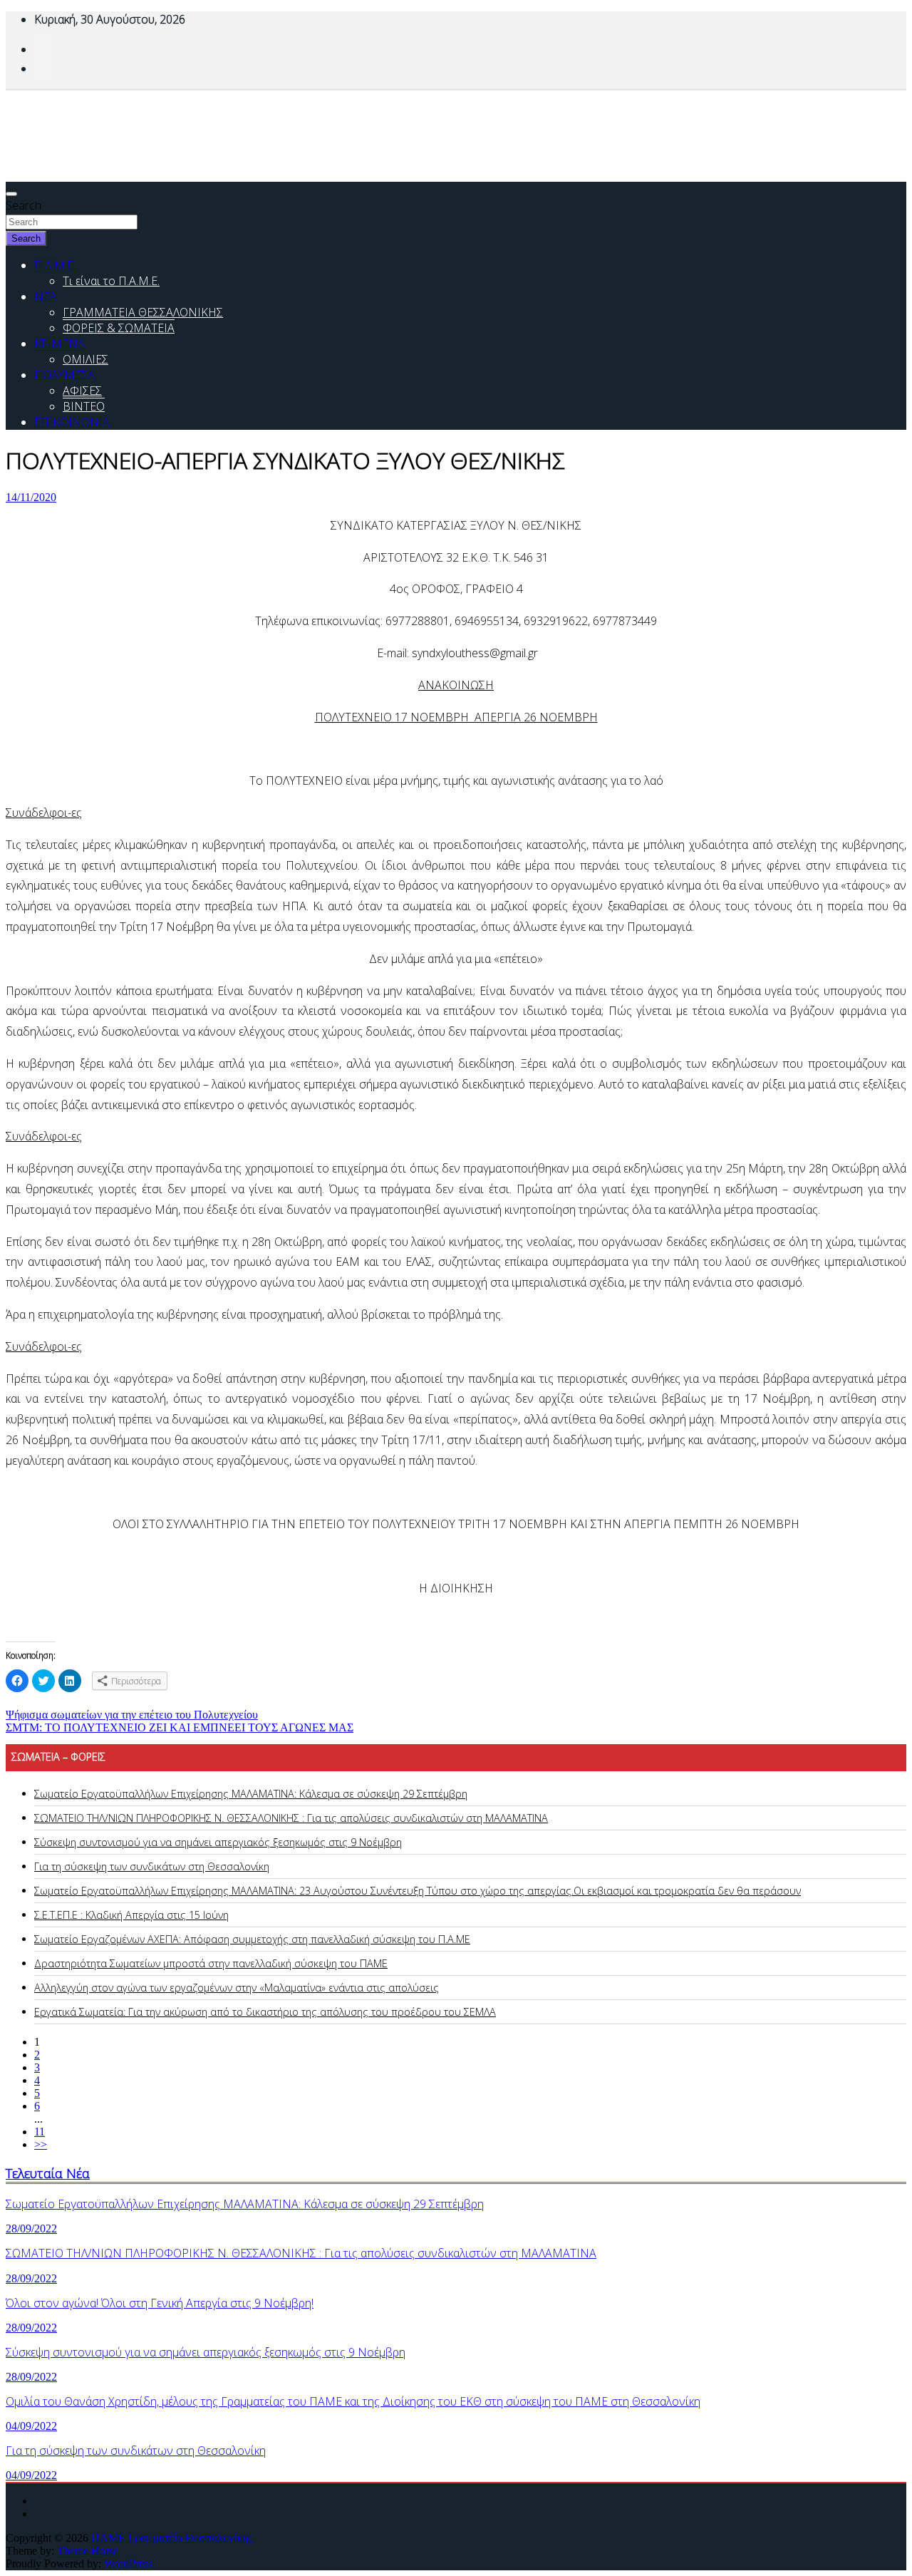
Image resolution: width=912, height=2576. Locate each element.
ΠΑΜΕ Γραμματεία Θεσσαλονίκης (172, 2538)
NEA (46, 297)
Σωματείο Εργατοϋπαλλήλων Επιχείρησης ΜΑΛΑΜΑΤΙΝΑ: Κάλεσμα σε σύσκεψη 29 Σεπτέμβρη (251, 1794)
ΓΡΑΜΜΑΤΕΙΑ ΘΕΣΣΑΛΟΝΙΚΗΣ (143, 312)
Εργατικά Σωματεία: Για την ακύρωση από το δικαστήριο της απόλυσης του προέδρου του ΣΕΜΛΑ (265, 2012)
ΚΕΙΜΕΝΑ (59, 344)
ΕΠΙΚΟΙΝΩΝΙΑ (72, 422)
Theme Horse (88, 2551)
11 (40, 2132)
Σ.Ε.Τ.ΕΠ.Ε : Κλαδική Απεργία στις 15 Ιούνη (131, 1915)
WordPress (128, 2564)
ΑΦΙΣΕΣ (82, 391)
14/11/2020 (31, 497)
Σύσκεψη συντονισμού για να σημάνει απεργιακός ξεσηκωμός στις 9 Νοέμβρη (218, 1842)
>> (41, 2144)
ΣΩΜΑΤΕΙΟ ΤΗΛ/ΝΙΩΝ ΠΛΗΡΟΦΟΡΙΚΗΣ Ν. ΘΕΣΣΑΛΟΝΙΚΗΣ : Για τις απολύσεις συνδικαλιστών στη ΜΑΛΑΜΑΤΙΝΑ (291, 1818)
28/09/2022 (31, 2229)
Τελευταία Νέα (48, 2173)
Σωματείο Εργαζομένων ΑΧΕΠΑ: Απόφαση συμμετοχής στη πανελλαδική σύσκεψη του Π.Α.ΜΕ (252, 1939)
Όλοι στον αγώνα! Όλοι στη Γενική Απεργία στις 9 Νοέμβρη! (160, 2303)
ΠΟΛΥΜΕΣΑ (64, 375)
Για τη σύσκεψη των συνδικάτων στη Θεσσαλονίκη (152, 1866)
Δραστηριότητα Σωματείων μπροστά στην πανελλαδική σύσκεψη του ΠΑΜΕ (211, 1963)
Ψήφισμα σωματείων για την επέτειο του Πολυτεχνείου (132, 1715)
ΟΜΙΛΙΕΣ (85, 359)
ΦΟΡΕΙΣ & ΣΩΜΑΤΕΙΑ (119, 328)
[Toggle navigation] (11, 194)
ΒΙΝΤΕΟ (84, 406)
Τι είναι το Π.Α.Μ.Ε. (111, 281)
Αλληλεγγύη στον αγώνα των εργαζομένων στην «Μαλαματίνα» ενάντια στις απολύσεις (237, 1988)
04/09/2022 (31, 2426)
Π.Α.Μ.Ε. (55, 265)
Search (24, 205)
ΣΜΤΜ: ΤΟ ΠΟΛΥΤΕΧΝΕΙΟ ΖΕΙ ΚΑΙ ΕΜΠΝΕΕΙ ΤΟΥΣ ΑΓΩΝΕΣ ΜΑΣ (180, 1727)
